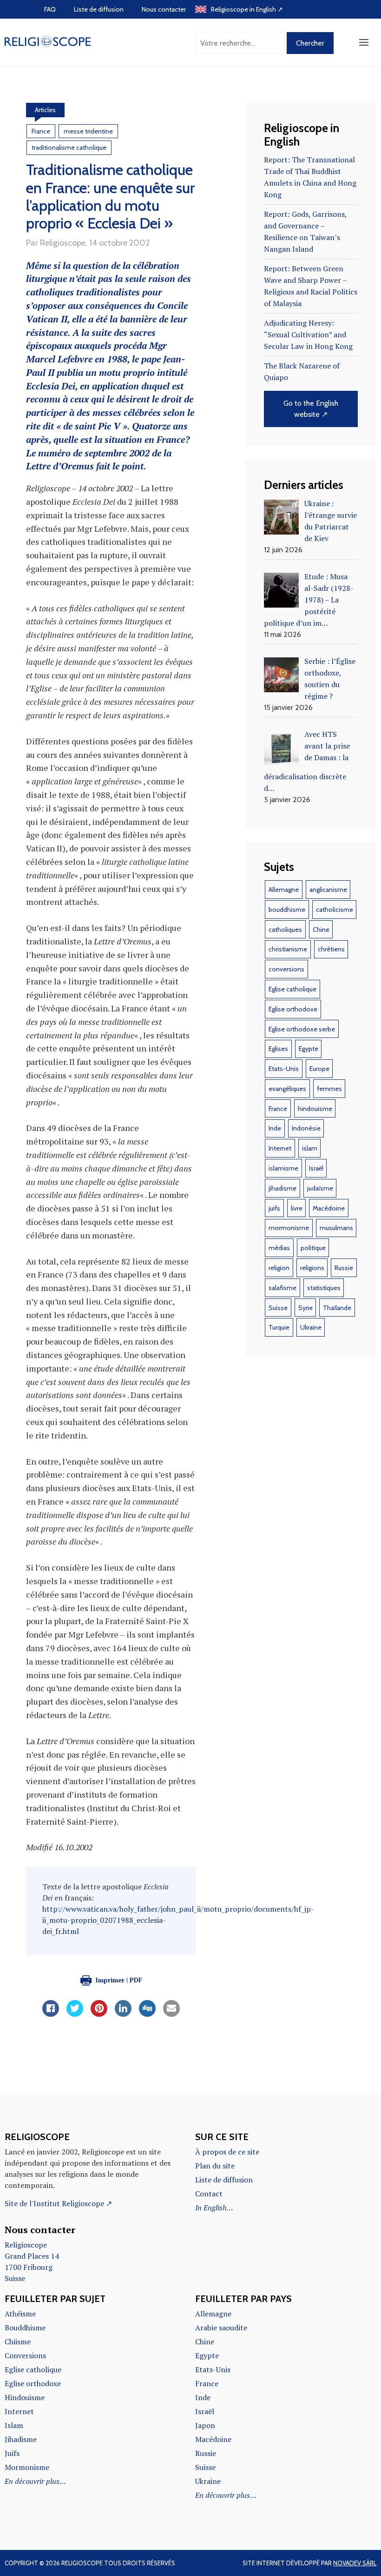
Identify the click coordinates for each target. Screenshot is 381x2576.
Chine (321, 930)
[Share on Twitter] (75, 2014)
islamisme (283, 1168)
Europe (319, 1069)
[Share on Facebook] (51, 2014)
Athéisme (20, 2314)
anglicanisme (328, 890)
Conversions (25, 2355)
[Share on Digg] (147, 2014)
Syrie (305, 1308)
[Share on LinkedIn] (123, 2014)
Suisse (278, 1308)
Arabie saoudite (221, 2328)
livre (297, 1208)
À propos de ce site (227, 2152)
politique (313, 1248)
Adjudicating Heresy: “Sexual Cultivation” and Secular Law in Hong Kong (308, 335)
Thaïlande (337, 1308)
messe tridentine (88, 131)
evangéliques (287, 1089)
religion (279, 1268)
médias (279, 1248)
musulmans (336, 1228)
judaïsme (320, 1188)
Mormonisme (27, 2467)
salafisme (282, 1288)
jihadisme (282, 1188)
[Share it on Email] (171, 2014)
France (41, 131)
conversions (286, 969)
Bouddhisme (25, 2328)
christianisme (288, 949)
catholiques (285, 930)
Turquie (279, 1327)
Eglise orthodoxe (293, 1009)
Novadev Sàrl (355, 2563)
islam (310, 1148)
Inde (275, 1128)
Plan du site (215, 2166)
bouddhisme (287, 910)
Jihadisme (21, 2439)
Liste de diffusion (99, 9)
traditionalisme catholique (69, 147)
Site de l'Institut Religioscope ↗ (58, 2203)
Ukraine (311, 1327)
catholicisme (335, 910)
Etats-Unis (284, 1069)
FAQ (50, 9)
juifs (274, 1208)
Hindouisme (25, 2397)
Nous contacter (164, 9)
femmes (329, 1089)
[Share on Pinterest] (99, 2014)
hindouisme (315, 1109)
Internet (280, 1148)
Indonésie (306, 1128)
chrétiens (331, 949)
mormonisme (289, 1228)
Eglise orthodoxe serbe (302, 1029)
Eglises (278, 1049)
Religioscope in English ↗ (247, 9)
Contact (209, 2194)
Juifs (12, 2453)
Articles (45, 110)
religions (312, 1268)
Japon (205, 2425)
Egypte (309, 1049)
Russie (344, 1268)
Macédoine (329, 1208)
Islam (14, 2425)
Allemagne (284, 890)
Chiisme (18, 2342)
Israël (316, 1168)
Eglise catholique (292, 989)
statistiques (324, 1288)
